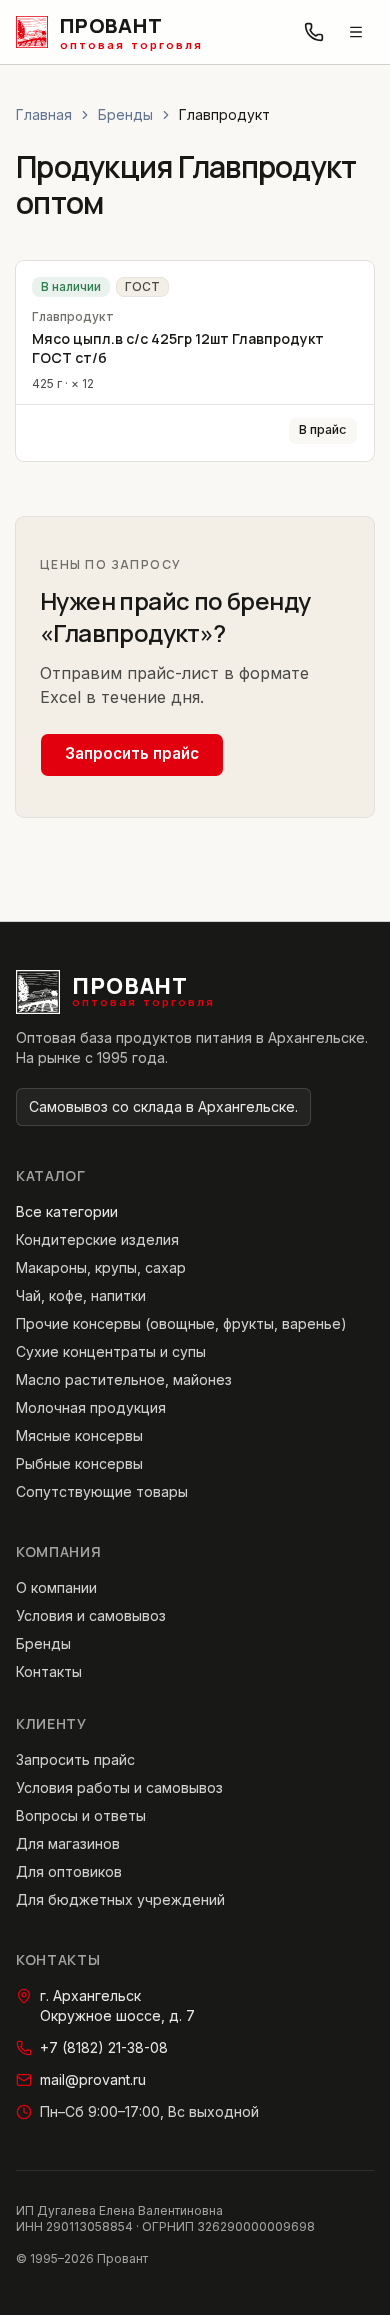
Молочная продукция (91, 1407)
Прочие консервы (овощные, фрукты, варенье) (181, 1323)
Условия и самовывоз (91, 1615)
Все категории (67, 1211)
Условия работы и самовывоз (119, 1787)
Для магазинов (68, 1843)
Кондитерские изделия (97, 1239)
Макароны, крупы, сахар (101, 1267)
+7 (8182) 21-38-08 (104, 2047)
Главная (44, 114)
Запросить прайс (132, 753)
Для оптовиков (69, 1871)
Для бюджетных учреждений (120, 1899)
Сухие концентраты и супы (111, 1351)
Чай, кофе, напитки (81, 1295)
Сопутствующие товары (102, 1491)
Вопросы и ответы (81, 1815)
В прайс (323, 429)
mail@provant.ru (93, 2079)
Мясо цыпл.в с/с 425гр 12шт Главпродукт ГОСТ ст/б (178, 348)
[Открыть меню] (356, 32)
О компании (56, 1587)
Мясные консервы (79, 1435)
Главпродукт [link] (224, 114)
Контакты (49, 1671)
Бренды (125, 114)
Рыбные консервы (79, 1463)
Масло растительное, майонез (124, 1379)
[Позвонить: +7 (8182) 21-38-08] (314, 32)
